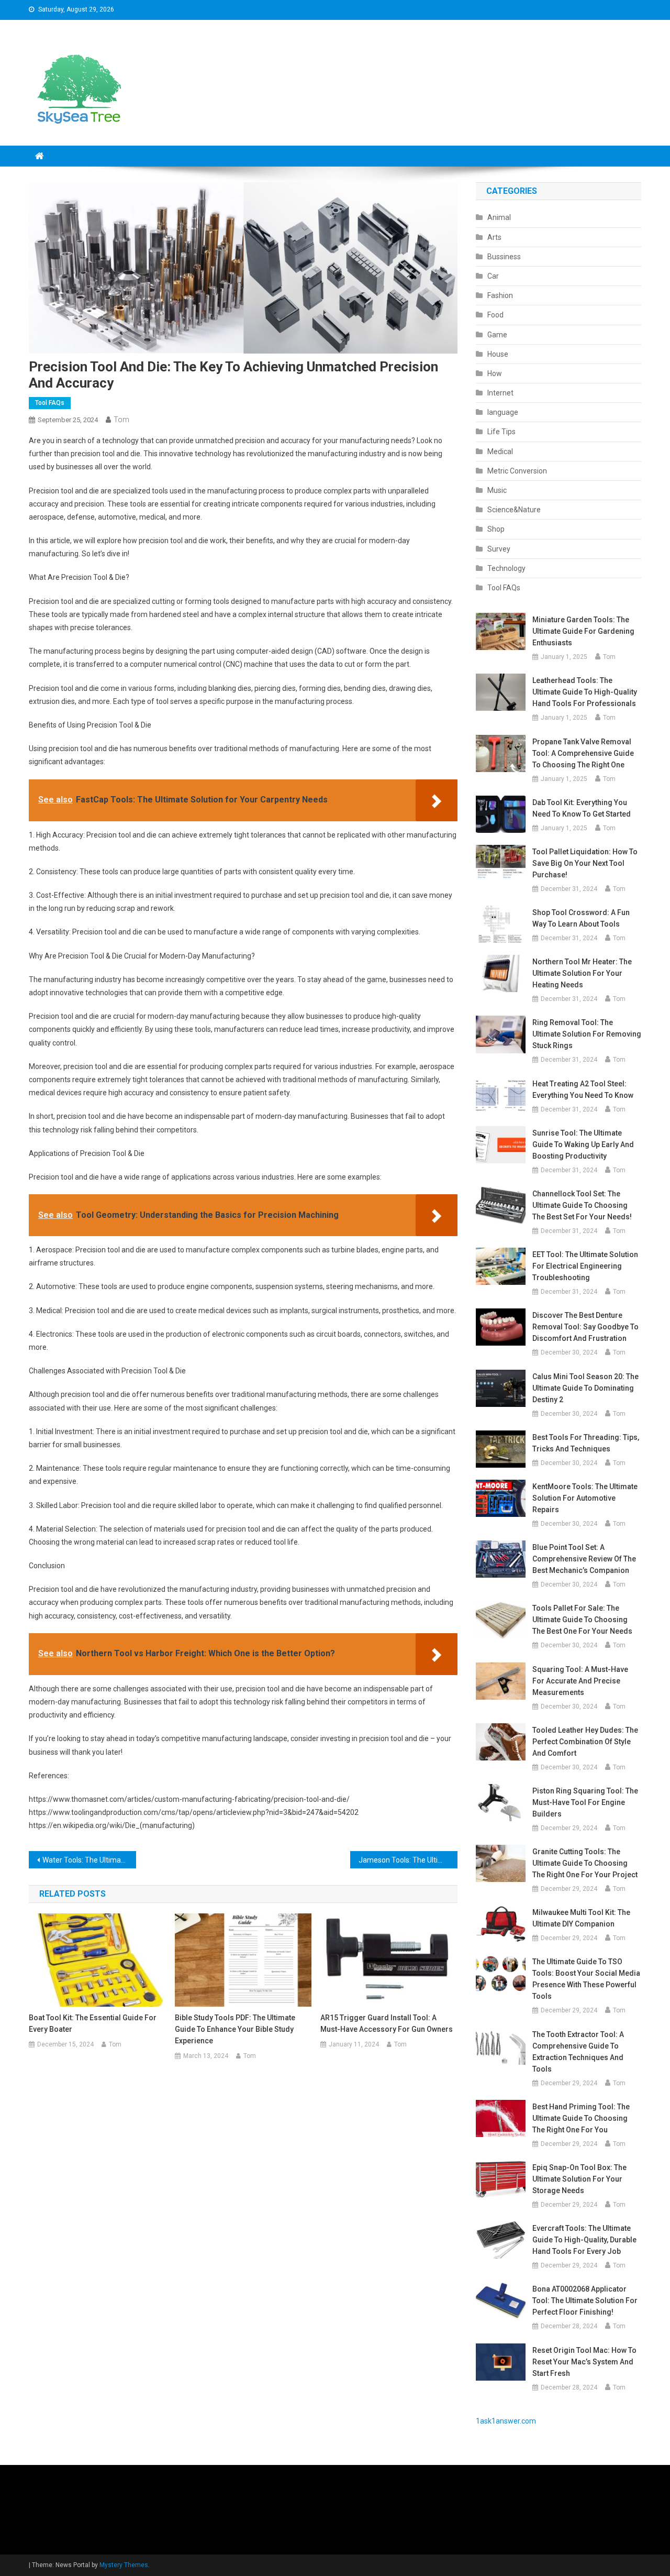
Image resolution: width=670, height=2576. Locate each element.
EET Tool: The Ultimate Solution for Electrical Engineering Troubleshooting (585, 1266)
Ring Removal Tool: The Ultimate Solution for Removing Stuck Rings (587, 1034)
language (503, 412)
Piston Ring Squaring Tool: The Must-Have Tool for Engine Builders (585, 1802)
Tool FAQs (50, 403)
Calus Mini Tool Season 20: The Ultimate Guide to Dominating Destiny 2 (585, 1388)
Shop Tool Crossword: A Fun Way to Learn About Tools (581, 918)
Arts (494, 237)
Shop (496, 529)
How (495, 373)
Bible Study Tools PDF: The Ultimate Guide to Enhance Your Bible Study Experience (235, 2029)
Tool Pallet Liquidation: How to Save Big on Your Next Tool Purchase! (585, 863)
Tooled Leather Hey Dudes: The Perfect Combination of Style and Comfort (585, 1742)
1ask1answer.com (506, 2421)
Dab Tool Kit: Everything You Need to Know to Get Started (582, 808)
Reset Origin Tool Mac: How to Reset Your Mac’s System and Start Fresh (584, 2362)
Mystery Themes (124, 2565)
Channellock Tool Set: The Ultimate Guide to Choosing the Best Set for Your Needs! (582, 1205)
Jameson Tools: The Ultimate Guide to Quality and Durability (408, 1860)
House (498, 354)
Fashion (500, 295)
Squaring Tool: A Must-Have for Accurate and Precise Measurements (580, 1681)
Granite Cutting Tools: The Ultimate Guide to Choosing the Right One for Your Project (585, 1863)
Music (497, 490)
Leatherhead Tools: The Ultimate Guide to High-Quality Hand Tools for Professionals (585, 692)
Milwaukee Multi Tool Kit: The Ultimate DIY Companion (581, 1918)
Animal (499, 217)
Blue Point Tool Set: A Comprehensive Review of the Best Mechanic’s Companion (584, 1559)
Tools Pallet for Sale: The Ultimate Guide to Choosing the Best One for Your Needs (582, 1620)
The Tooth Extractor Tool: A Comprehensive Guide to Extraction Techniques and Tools (578, 2052)
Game (497, 335)
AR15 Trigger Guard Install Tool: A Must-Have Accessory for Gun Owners (387, 2023)
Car (493, 276)
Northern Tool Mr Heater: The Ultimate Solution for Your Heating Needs (582, 973)
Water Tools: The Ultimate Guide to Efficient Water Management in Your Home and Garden (89, 1860)
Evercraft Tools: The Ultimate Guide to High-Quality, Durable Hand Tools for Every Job (584, 2240)
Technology (506, 568)
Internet (500, 393)
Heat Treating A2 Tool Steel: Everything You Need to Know (583, 1089)
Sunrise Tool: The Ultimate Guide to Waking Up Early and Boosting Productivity (583, 1144)
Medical (500, 452)
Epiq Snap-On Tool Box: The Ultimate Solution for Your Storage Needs (579, 2179)
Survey (499, 549)
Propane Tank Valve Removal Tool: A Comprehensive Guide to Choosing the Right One (583, 753)
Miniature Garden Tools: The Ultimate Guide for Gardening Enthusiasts (583, 631)
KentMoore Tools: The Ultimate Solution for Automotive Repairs (585, 1498)
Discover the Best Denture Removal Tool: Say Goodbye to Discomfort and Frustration (585, 1327)
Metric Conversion (517, 471)
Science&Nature (514, 510)
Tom (121, 420)
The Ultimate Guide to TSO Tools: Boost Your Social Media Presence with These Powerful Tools (586, 1979)
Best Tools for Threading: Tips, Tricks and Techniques (586, 1443)
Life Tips (501, 432)
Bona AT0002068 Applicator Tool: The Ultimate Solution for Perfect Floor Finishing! (585, 2300)
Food (495, 315)
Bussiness (504, 257)
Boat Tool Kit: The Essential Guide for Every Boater (93, 2023)
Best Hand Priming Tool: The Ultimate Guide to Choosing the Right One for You (581, 2118)
